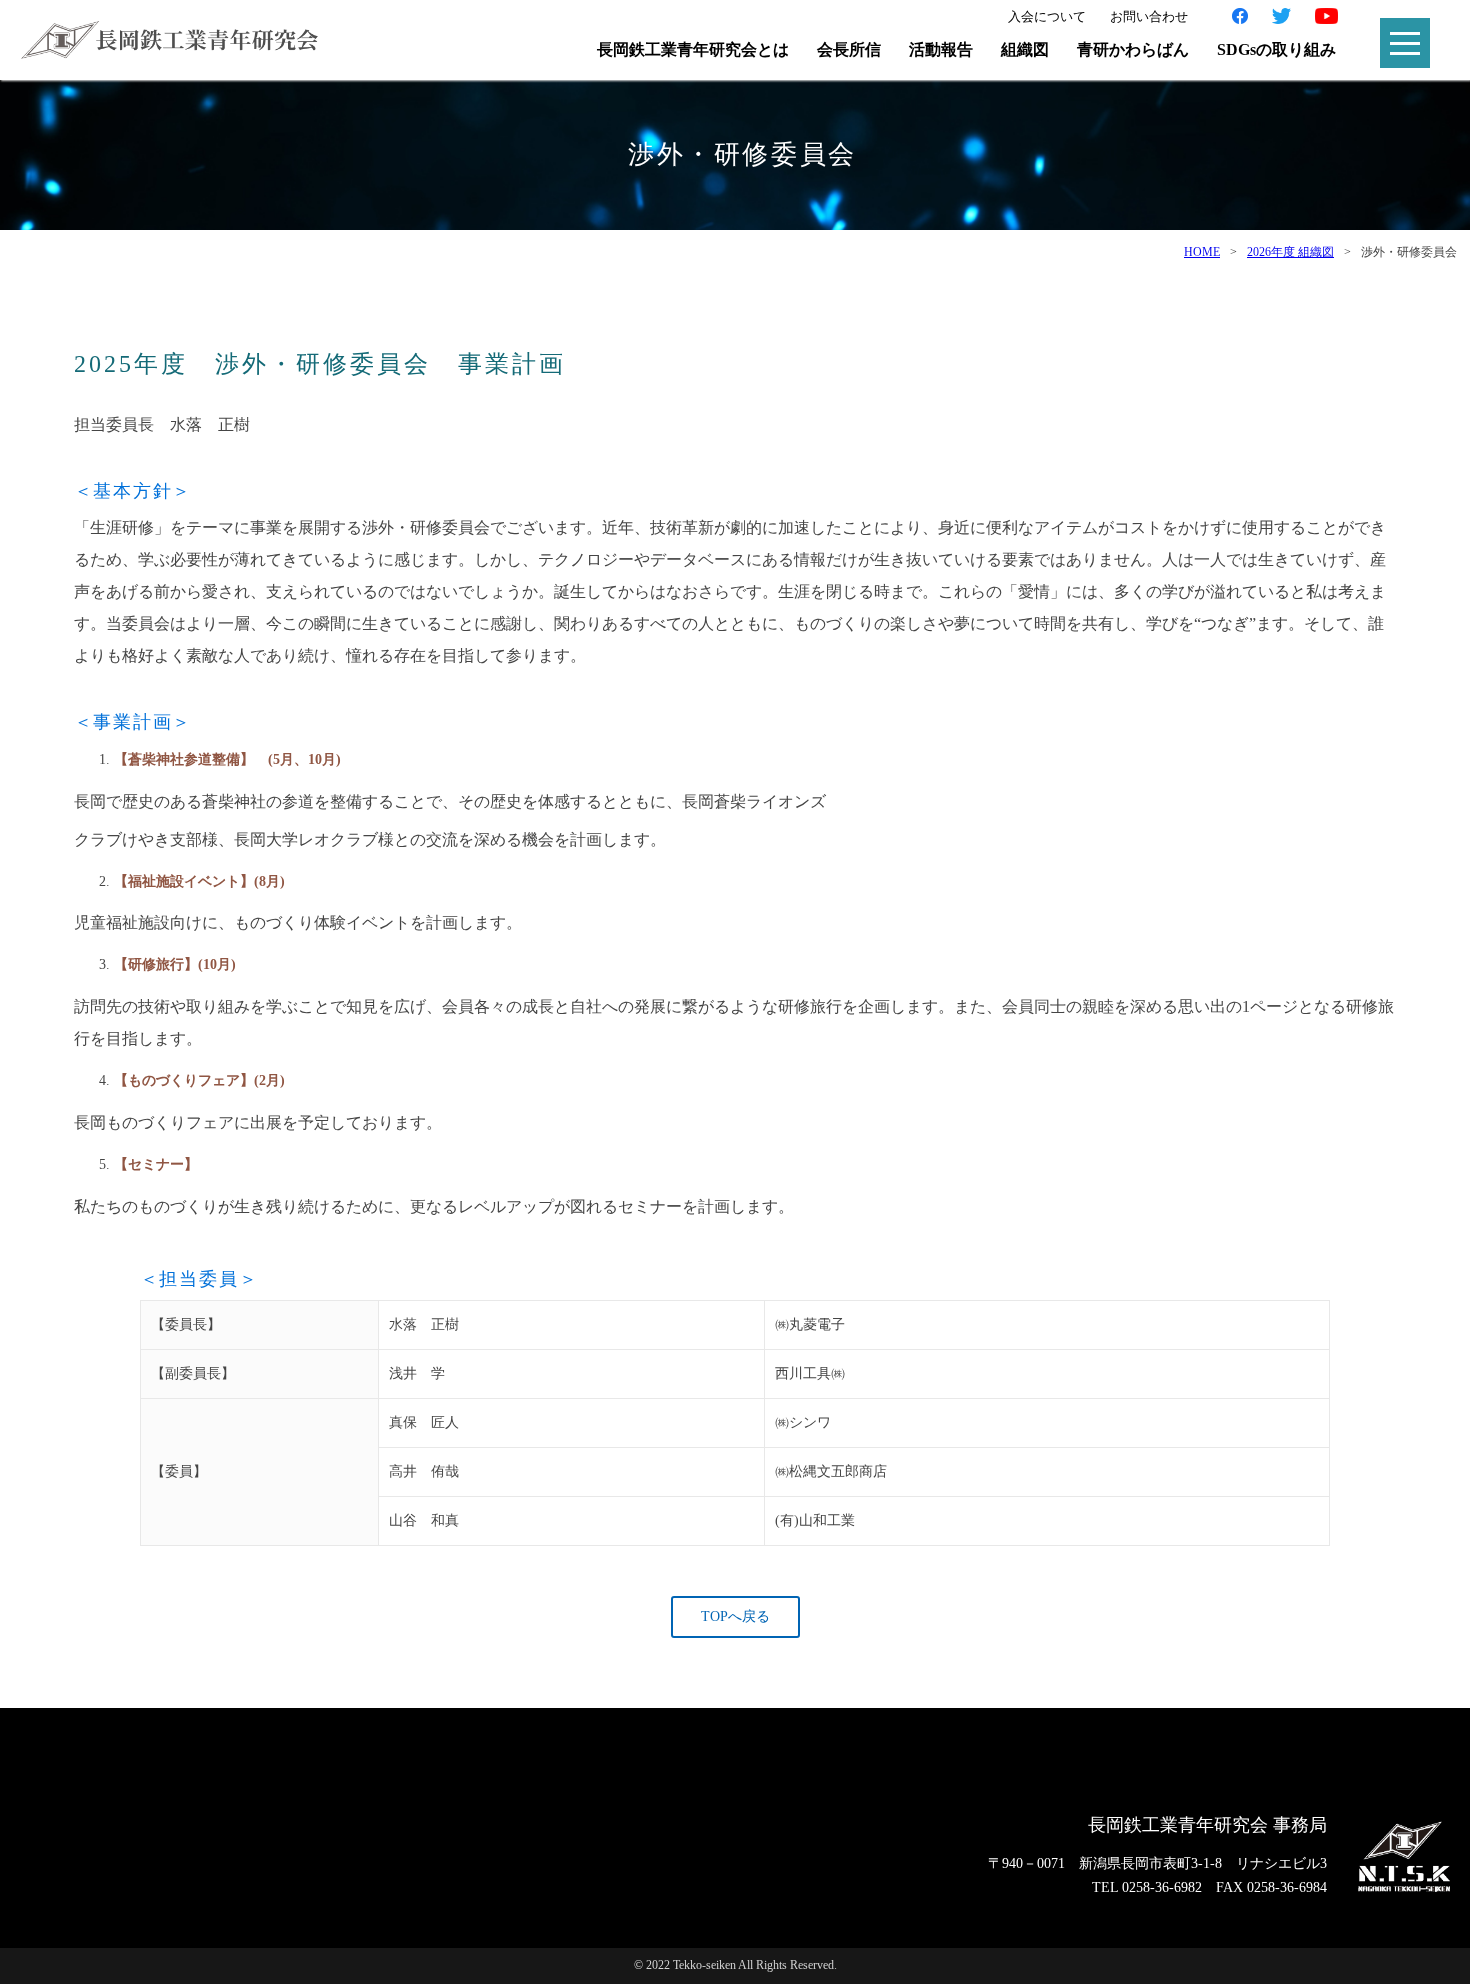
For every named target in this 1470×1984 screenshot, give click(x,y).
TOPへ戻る (735, 1616)
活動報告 (941, 49)
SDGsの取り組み (1276, 49)
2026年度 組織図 (1290, 252)
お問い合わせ (1149, 16)
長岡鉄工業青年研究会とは (693, 49)
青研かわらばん (1133, 49)
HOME (1202, 252)
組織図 (1025, 49)
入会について (1047, 16)
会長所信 (849, 49)
